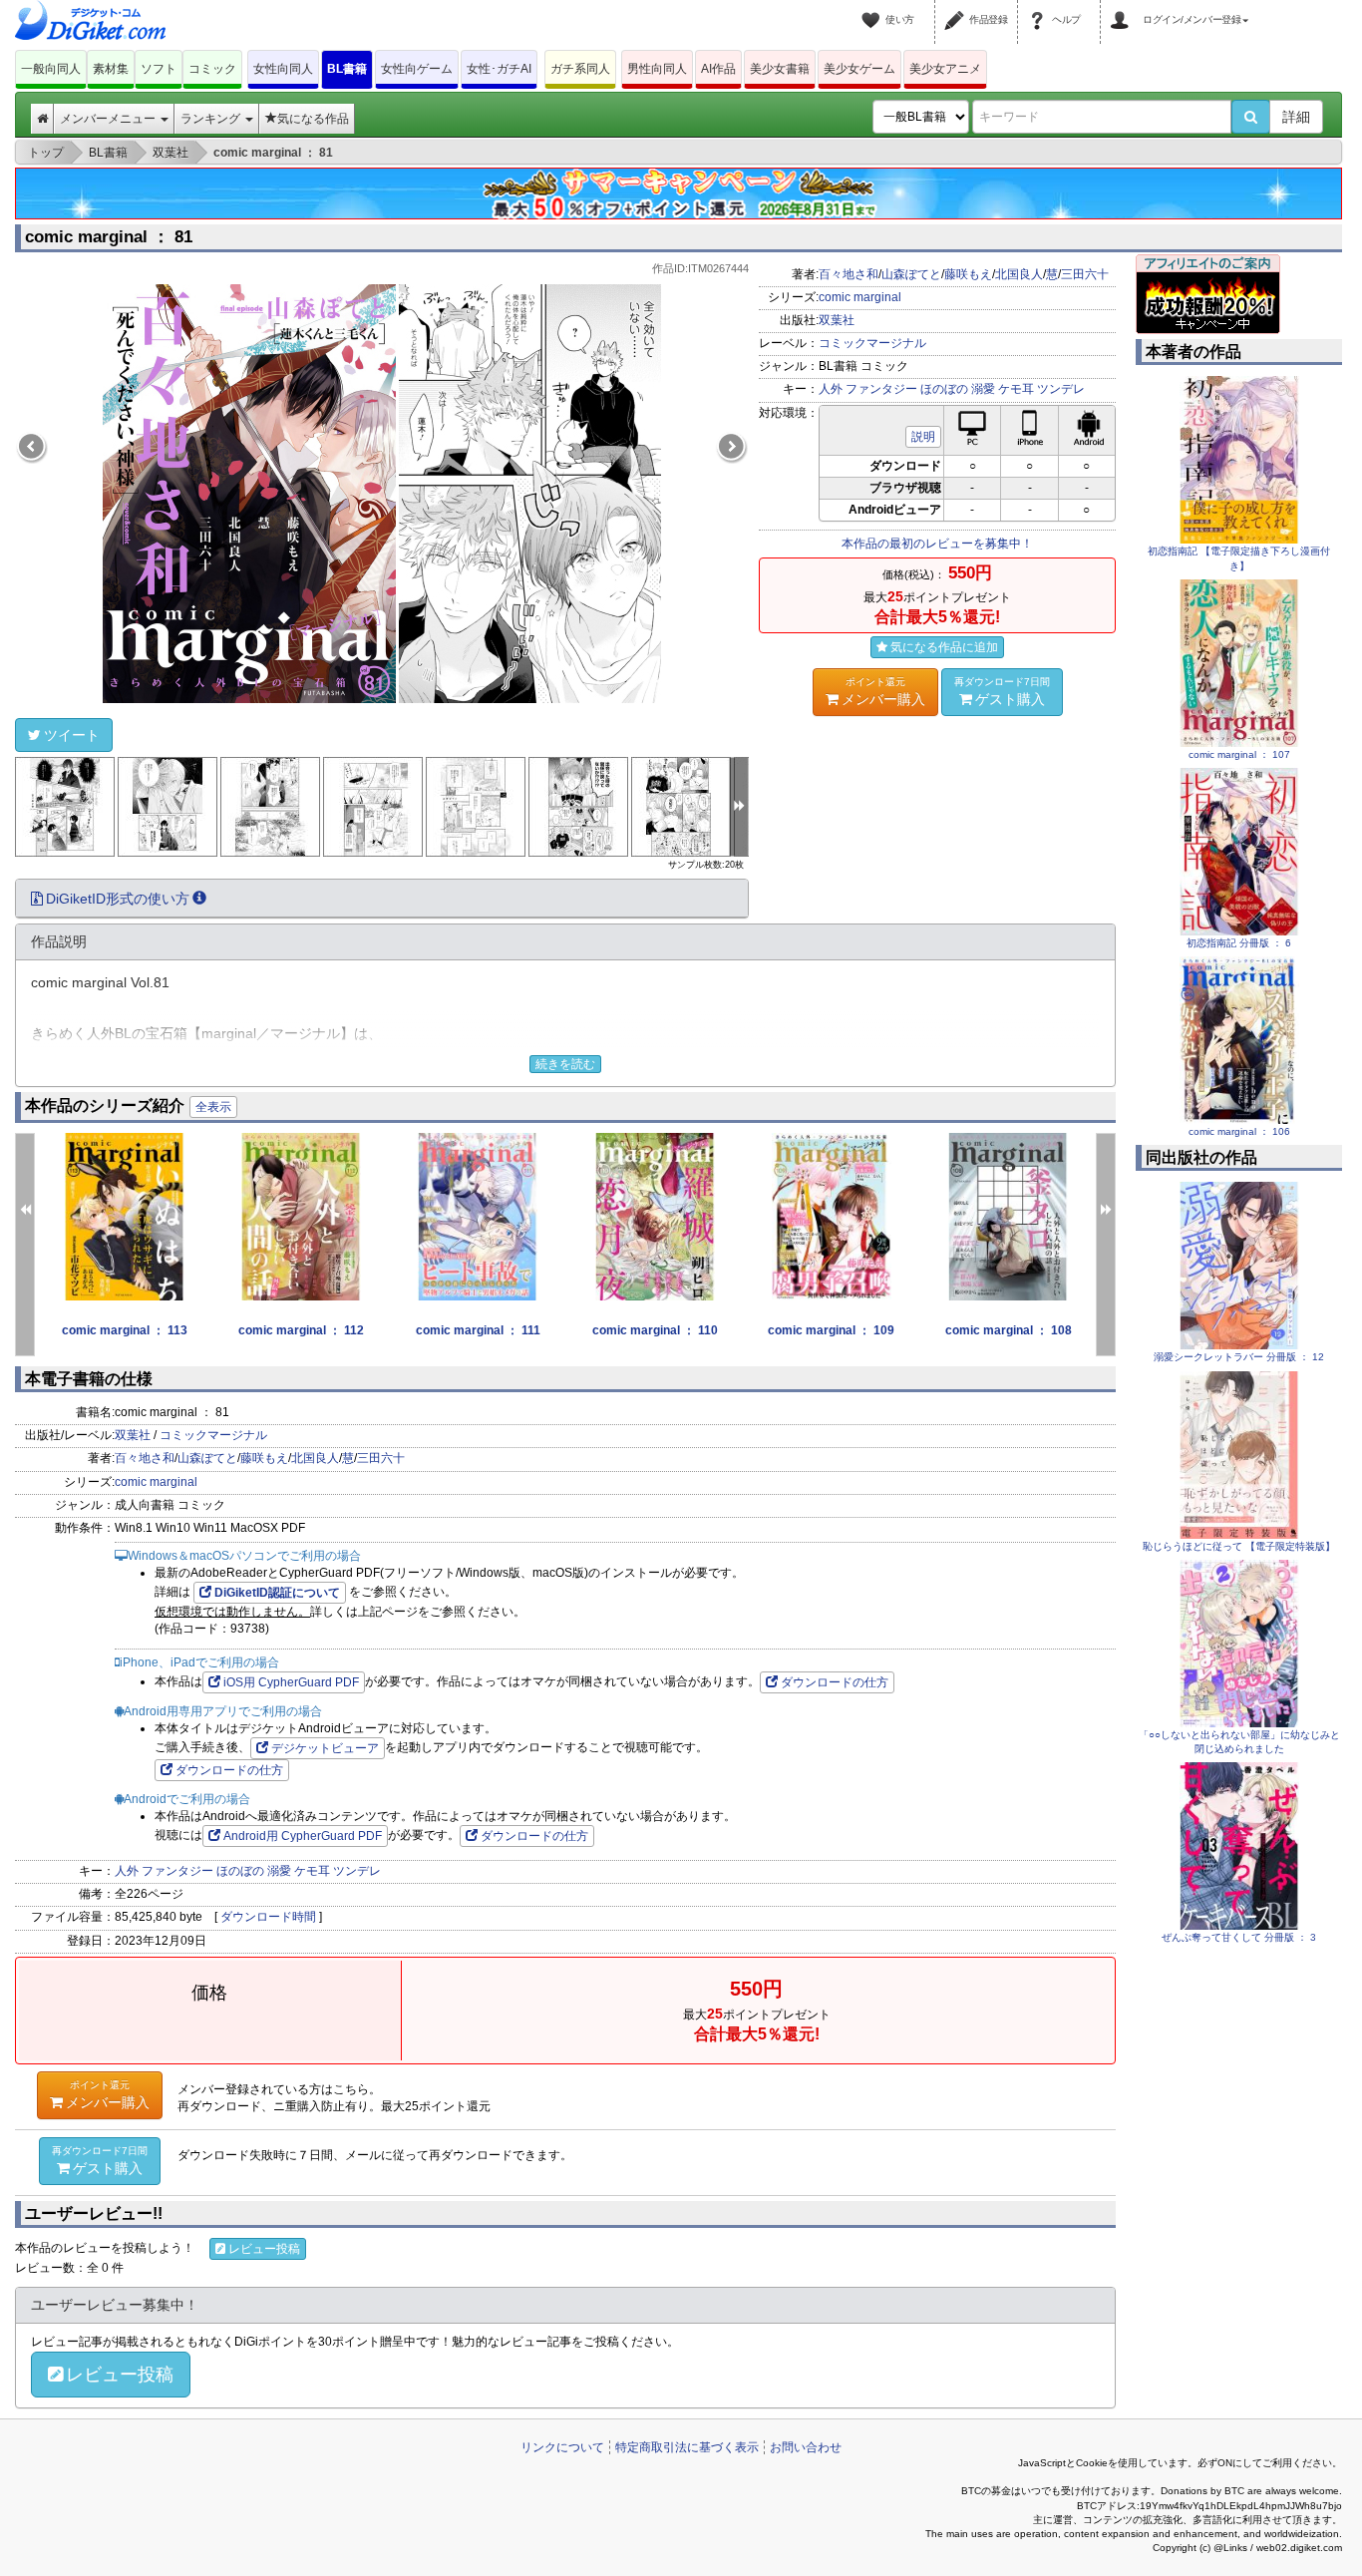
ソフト (159, 69)
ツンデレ (1061, 389)
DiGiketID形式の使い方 (118, 899)
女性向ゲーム (417, 69)
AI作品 (718, 69)
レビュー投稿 (264, 2249)
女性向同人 (283, 69)
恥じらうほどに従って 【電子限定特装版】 (1239, 1546)
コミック (212, 69)
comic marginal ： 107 (1239, 754)
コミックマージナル (872, 343)
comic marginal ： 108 (1009, 1330)
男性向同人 (657, 69)
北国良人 (1019, 274)
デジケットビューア (325, 1748)
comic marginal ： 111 (478, 1330)
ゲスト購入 (1002, 692)
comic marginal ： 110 (655, 1330)
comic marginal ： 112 (301, 1330)
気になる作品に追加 (944, 647)
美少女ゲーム (859, 69)
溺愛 (983, 389)
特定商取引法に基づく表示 (687, 2447)
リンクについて (562, 2447)
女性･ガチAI (499, 69)
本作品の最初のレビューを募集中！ (937, 544)
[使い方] (873, 8)
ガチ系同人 (580, 69)
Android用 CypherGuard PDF (303, 1836)
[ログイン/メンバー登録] (1123, 8)
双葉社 (837, 320)
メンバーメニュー (109, 119)
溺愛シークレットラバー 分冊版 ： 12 (1239, 1357)
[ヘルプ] (1040, 8)
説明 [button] (923, 437)
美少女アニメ (945, 69)
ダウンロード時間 (268, 1917)
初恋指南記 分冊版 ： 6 (1239, 943)
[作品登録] (957, 8)
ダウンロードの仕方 (835, 1682)
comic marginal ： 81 (109, 237)
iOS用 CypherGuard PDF (291, 1682)
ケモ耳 (1016, 389)
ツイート (72, 735)
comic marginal (860, 297)
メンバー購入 (883, 692)
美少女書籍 (780, 69)
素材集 (111, 69)
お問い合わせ (806, 2447)
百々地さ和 (849, 274)
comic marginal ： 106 (1239, 1131)
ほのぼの (944, 389)
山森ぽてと (911, 274)
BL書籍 (347, 69)
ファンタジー (881, 389)
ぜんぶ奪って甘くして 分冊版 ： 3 (1239, 1937)
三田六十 (1085, 274)
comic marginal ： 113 (125, 1330)
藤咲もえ (968, 274)
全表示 (213, 1107)
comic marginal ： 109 (831, 1330)
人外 (831, 389)
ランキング (212, 119)
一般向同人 (51, 69)
